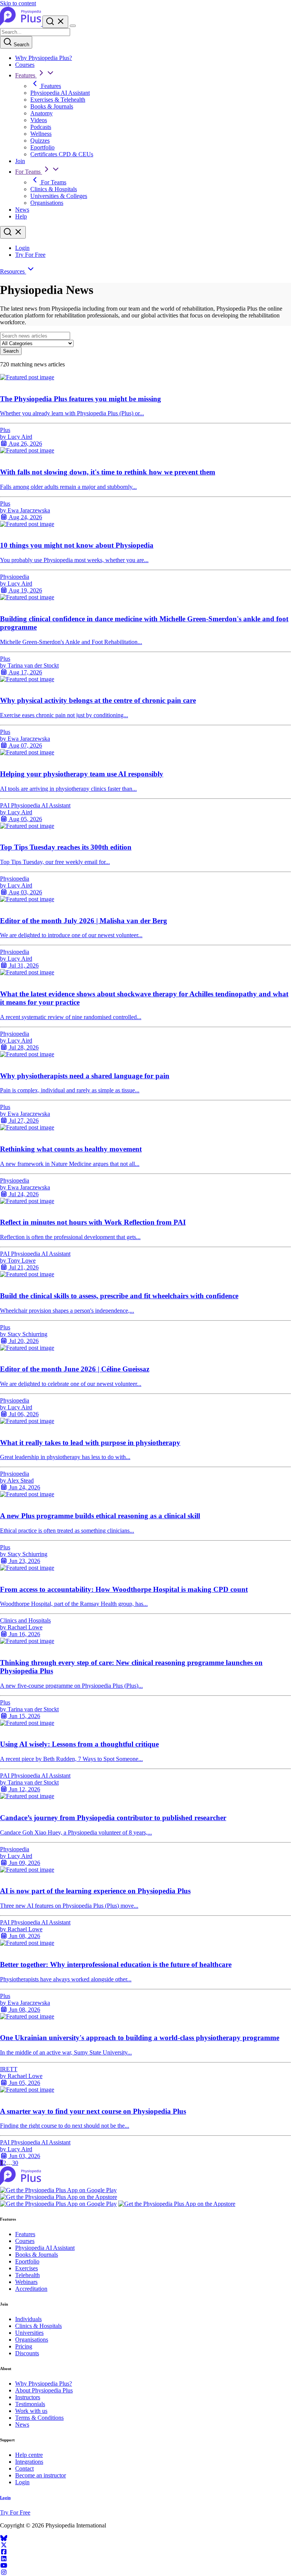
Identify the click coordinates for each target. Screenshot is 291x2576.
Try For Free (30, 255)
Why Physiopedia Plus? (44, 58)
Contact (24, 2468)
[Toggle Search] (55, 22)
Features (26, 75)
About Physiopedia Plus (44, 2390)
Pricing (24, 2346)
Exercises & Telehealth (58, 100)
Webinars (26, 2282)
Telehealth (27, 2275)
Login (22, 248)
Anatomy (41, 113)
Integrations (29, 2462)
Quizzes (40, 141)
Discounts (27, 2353)
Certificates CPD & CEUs (62, 154)
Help (21, 216)
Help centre (29, 2455)
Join (20, 161)
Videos (39, 120)
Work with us (31, 2411)
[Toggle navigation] (73, 26)
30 (15, 2163)
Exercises (27, 2268)
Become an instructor (41, 2475)
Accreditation (31, 2289)
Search (21, 45)
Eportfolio (42, 147)
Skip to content (18, 3)
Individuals (28, 2319)
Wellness (41, 134)
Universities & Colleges (59, 196)
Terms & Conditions (39, 2418)
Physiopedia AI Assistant (60, 93)
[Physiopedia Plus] (21, 24)
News (22, 210)
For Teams (29, 172)
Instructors (28, 2397)
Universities (29, 2333)
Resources (13, 271)
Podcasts (41, 127)
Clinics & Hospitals (54, 189)
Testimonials (30, 2404)
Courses (25, 65)
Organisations (47, 203)
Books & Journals (52, 106)
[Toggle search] (13, 232)
